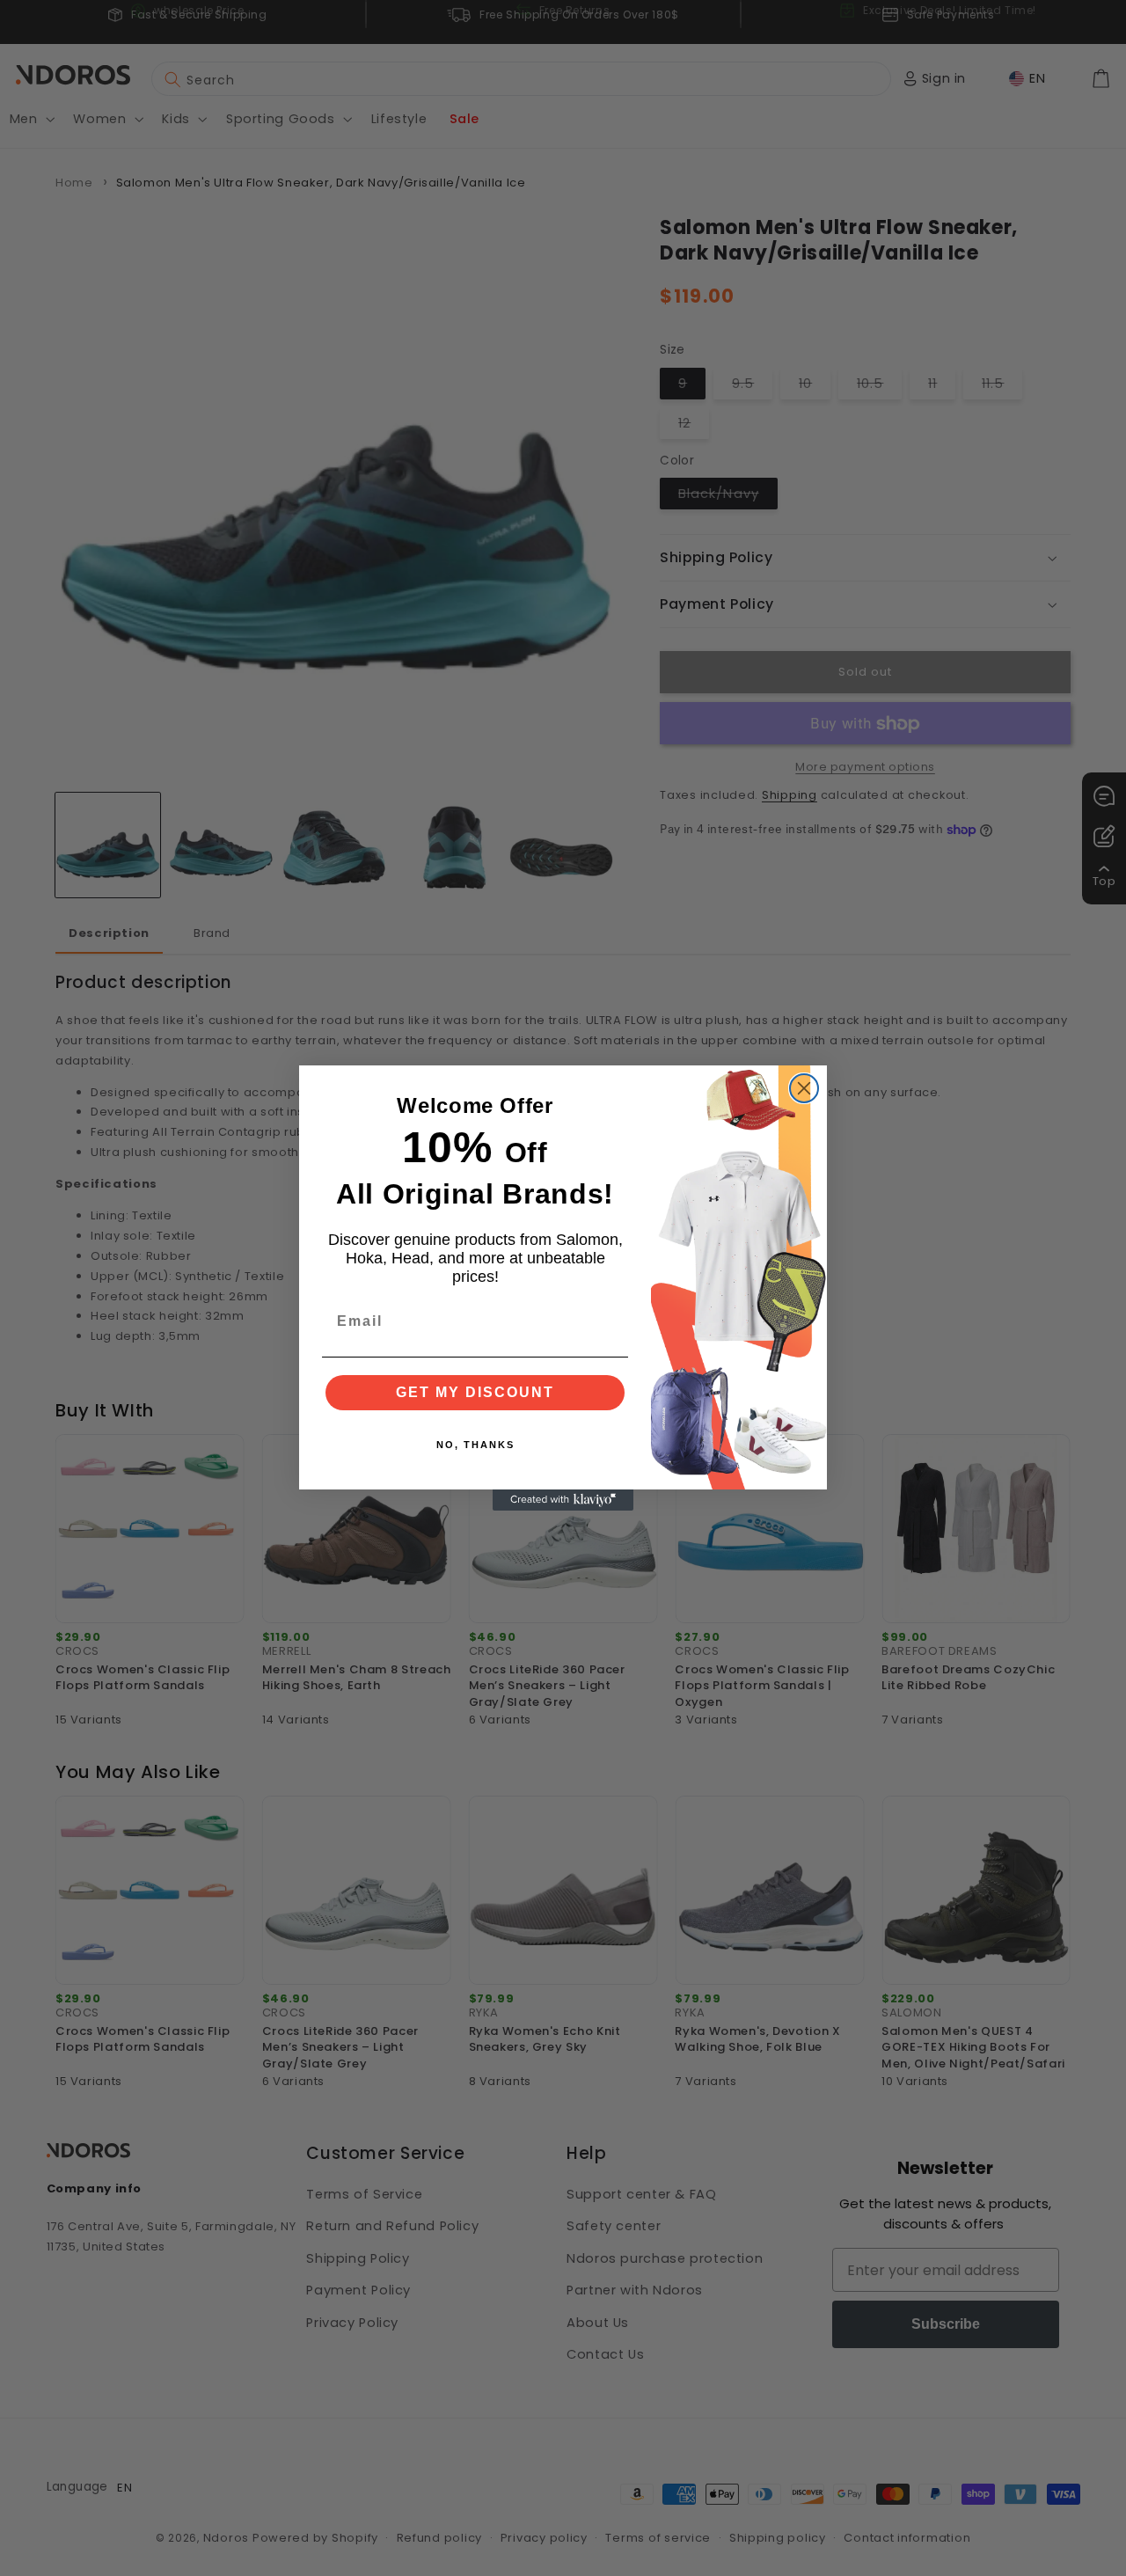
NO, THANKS (475, 1445)
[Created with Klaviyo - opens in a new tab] (563, 1500)
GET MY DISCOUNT (475, 1392)
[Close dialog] (804, 1088)
